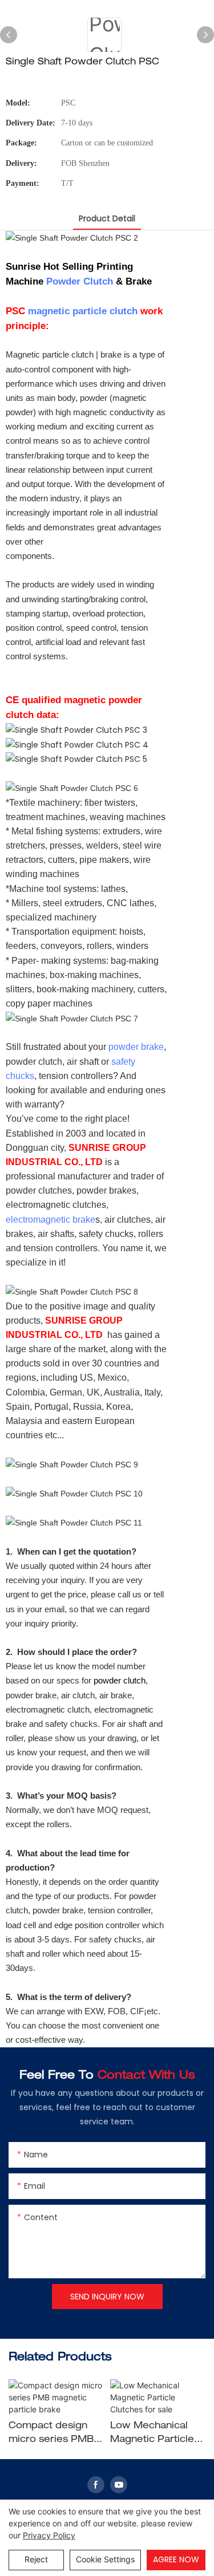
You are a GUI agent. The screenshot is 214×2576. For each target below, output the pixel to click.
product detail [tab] (107, 218)
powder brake (136, 1047)
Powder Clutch (80, 281)
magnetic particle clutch (83, 311)
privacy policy (49, 2535)
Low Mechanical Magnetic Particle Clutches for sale (152, 2435)
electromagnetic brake (51, 1220)
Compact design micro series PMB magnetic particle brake (51, 2435)
